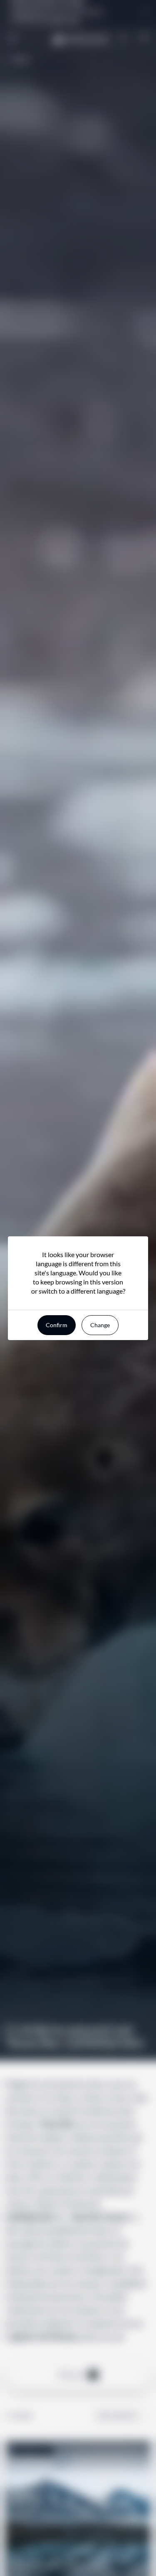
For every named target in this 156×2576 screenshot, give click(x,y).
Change (100, 1325)
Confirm (57, 1325)
